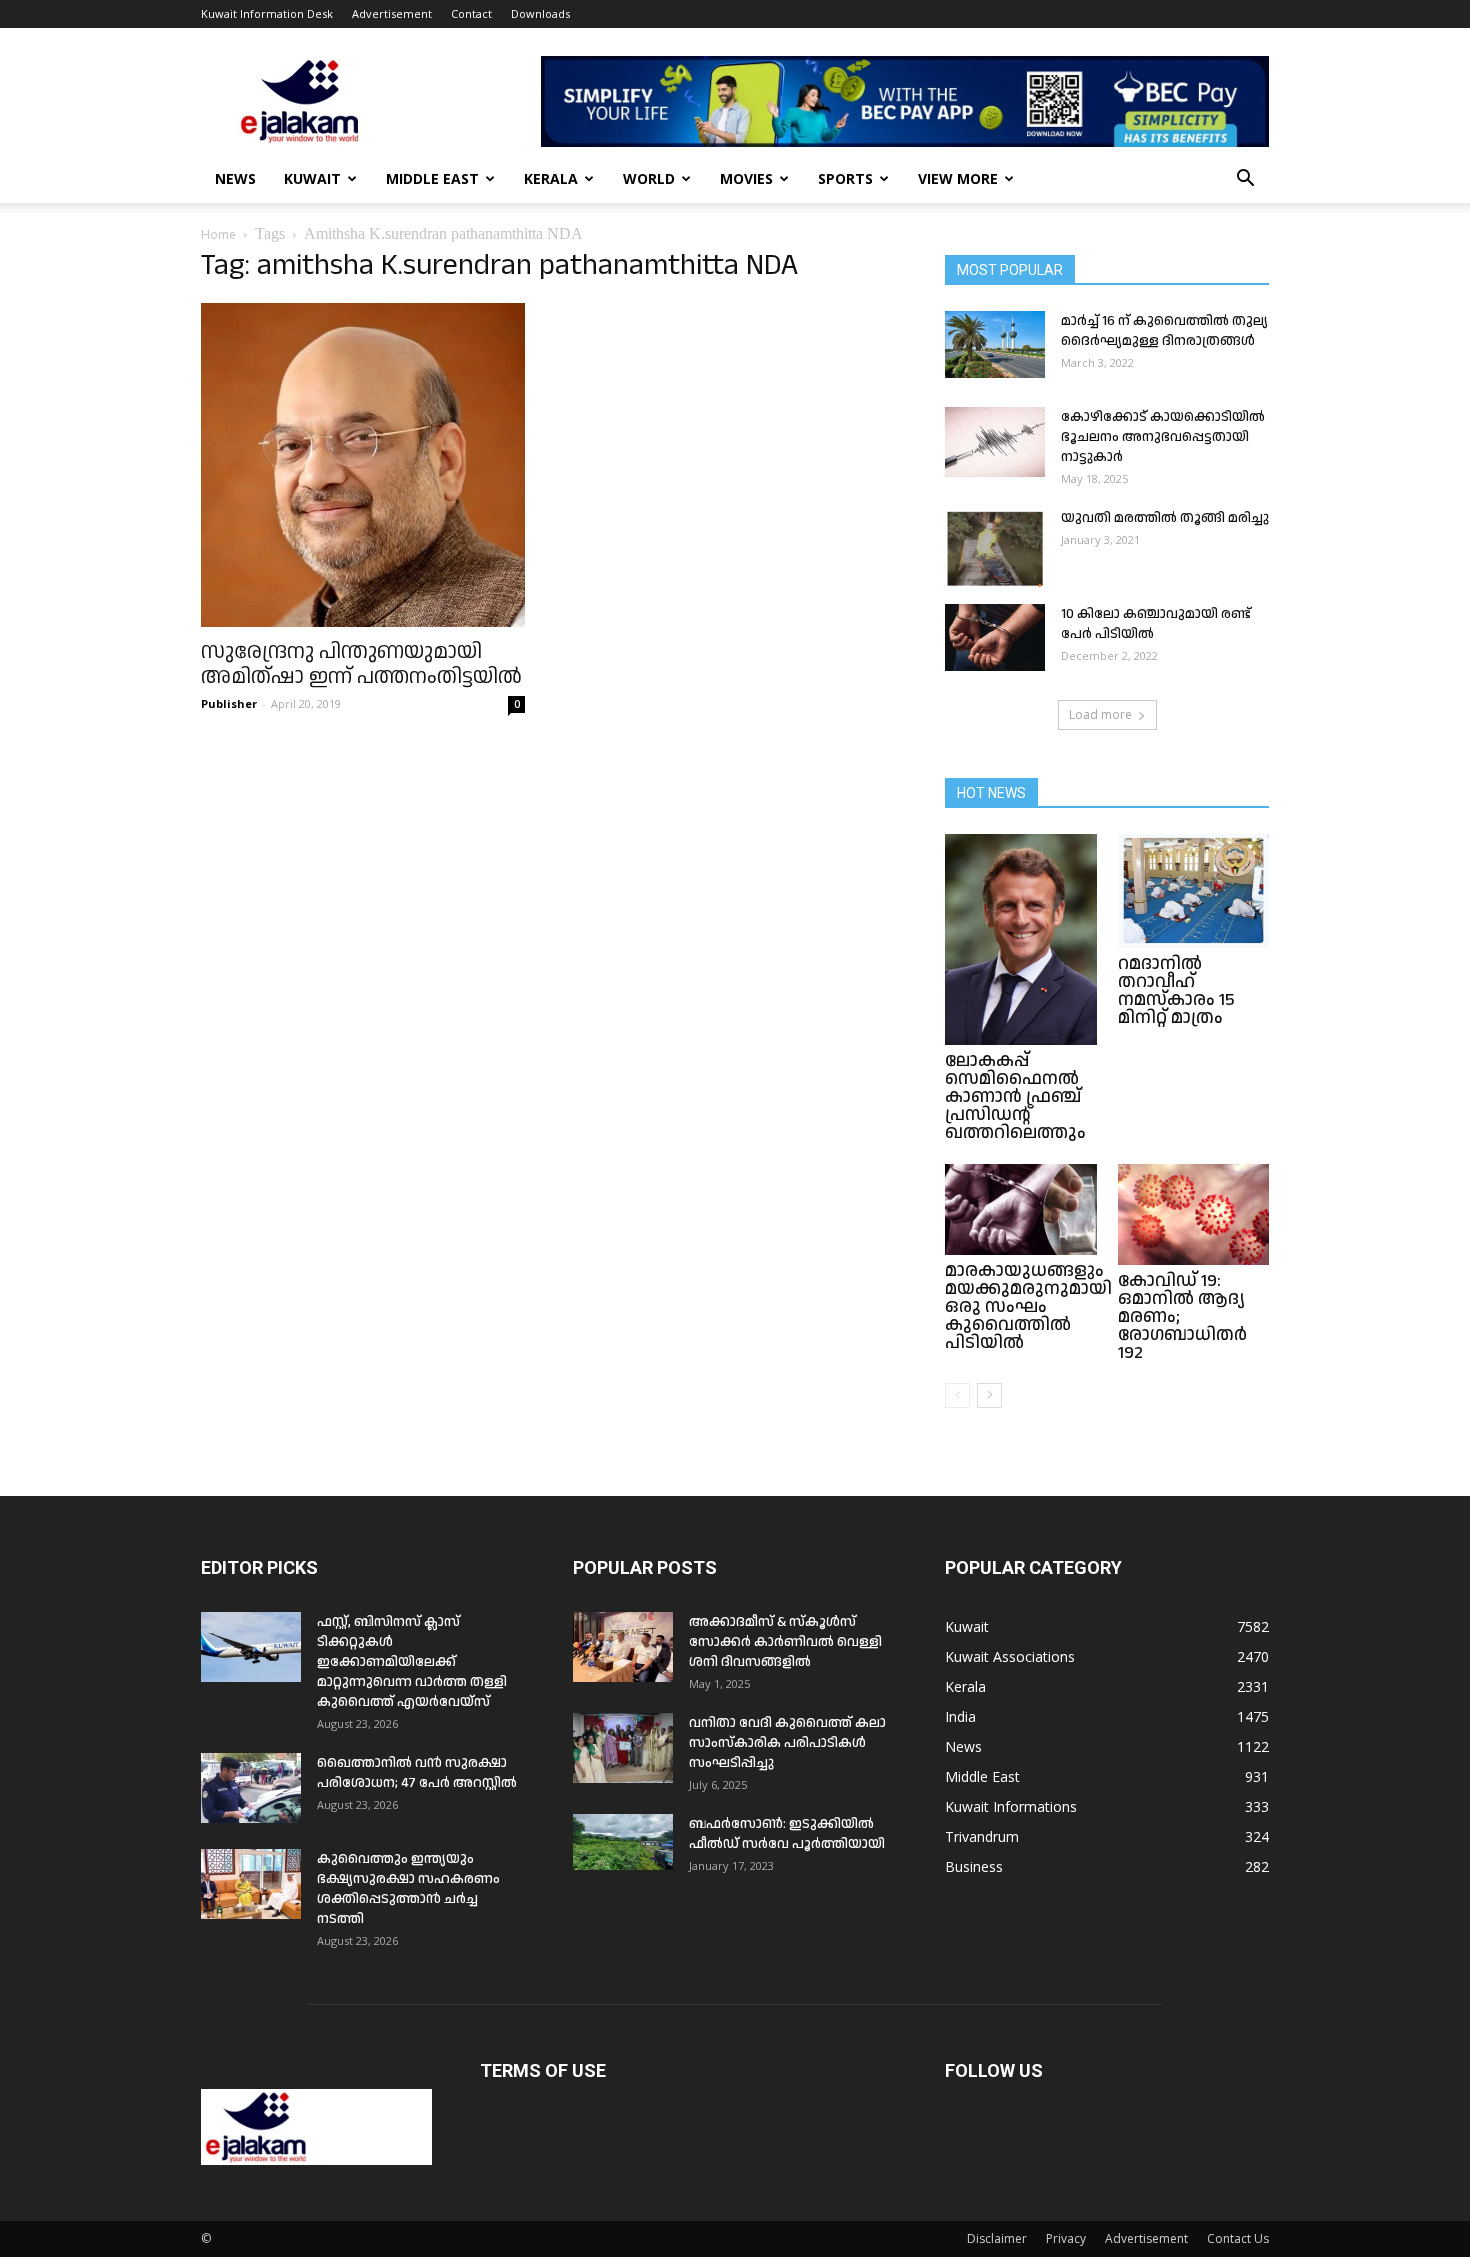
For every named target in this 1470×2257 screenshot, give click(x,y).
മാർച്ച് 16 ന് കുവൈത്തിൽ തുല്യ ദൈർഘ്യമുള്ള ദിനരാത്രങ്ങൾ (1164, 331)
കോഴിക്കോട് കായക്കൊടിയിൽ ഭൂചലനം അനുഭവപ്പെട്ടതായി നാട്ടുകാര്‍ (1163, 437)
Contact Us (1238, 2238)
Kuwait (312, 178)
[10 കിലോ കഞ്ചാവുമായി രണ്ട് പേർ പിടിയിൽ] (995, 637)
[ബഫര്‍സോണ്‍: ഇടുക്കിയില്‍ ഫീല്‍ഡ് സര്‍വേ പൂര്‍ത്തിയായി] (623, 1842)
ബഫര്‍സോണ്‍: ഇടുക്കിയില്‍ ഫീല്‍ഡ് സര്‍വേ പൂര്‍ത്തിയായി (787, 1834)
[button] (1245, 180)
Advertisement (392, 13)
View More (958, 178)
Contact (471, 13)
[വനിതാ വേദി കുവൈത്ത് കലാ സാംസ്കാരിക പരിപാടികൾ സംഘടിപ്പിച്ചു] (623, 1748)
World (649, 178)
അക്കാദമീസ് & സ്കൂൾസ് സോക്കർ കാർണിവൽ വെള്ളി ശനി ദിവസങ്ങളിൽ (785, 1642)
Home (218, 234)
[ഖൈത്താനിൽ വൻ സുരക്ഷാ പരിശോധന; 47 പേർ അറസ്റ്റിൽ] (251, 1788)
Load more (1100, 714)
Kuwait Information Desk (267, 13)
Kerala (551, 178)
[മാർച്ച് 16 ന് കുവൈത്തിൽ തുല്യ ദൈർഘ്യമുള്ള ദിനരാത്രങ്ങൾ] (995, 344)
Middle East (432, 178)
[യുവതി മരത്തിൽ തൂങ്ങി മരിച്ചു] (995, 547)
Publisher (229, 703)
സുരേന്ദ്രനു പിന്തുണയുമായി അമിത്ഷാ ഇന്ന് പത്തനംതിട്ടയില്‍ (361, 664)
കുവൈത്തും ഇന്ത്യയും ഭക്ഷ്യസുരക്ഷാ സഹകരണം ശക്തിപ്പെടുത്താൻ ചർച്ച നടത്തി (408, 1889)
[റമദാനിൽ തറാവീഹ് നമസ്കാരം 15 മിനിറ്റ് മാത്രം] (1194, 891)
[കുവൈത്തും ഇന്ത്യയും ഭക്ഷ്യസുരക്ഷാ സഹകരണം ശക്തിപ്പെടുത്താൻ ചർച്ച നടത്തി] (251, 1884)
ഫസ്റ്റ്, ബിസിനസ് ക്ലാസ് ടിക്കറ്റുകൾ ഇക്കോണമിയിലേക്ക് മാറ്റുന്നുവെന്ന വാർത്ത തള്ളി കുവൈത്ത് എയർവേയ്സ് (412, 1662)
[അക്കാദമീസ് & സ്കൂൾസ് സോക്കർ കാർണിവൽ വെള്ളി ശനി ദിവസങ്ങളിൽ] (623, 1647)
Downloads (540, 13)
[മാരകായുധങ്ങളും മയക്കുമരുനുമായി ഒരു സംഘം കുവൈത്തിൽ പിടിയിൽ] (1021, 1209)
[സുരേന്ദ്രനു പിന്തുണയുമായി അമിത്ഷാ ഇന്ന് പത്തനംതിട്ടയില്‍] (363, 465)
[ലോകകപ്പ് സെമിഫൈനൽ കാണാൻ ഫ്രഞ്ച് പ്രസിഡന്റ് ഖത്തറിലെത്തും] (1021, 939)
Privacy (1066, 2238)
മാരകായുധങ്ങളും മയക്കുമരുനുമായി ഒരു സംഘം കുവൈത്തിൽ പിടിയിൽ (1028, 1306)
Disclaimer (997, 2238)
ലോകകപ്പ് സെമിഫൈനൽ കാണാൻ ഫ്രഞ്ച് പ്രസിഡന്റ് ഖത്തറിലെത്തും (1015, 1096)
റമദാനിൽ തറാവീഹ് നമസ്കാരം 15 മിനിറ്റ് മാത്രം (1176, 990)
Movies (746, 178)
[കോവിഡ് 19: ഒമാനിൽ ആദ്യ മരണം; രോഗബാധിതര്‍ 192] (1194, 1214)
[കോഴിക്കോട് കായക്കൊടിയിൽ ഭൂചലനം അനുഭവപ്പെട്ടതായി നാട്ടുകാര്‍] (995, 442)
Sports (845, 178)
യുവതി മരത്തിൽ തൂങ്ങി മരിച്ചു (1165, 518)
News (235, 178)
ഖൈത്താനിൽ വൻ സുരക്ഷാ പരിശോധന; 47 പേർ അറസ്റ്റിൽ (417, 1773)
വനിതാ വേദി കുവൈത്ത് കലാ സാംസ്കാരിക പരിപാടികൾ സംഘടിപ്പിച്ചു (787, 1743)
